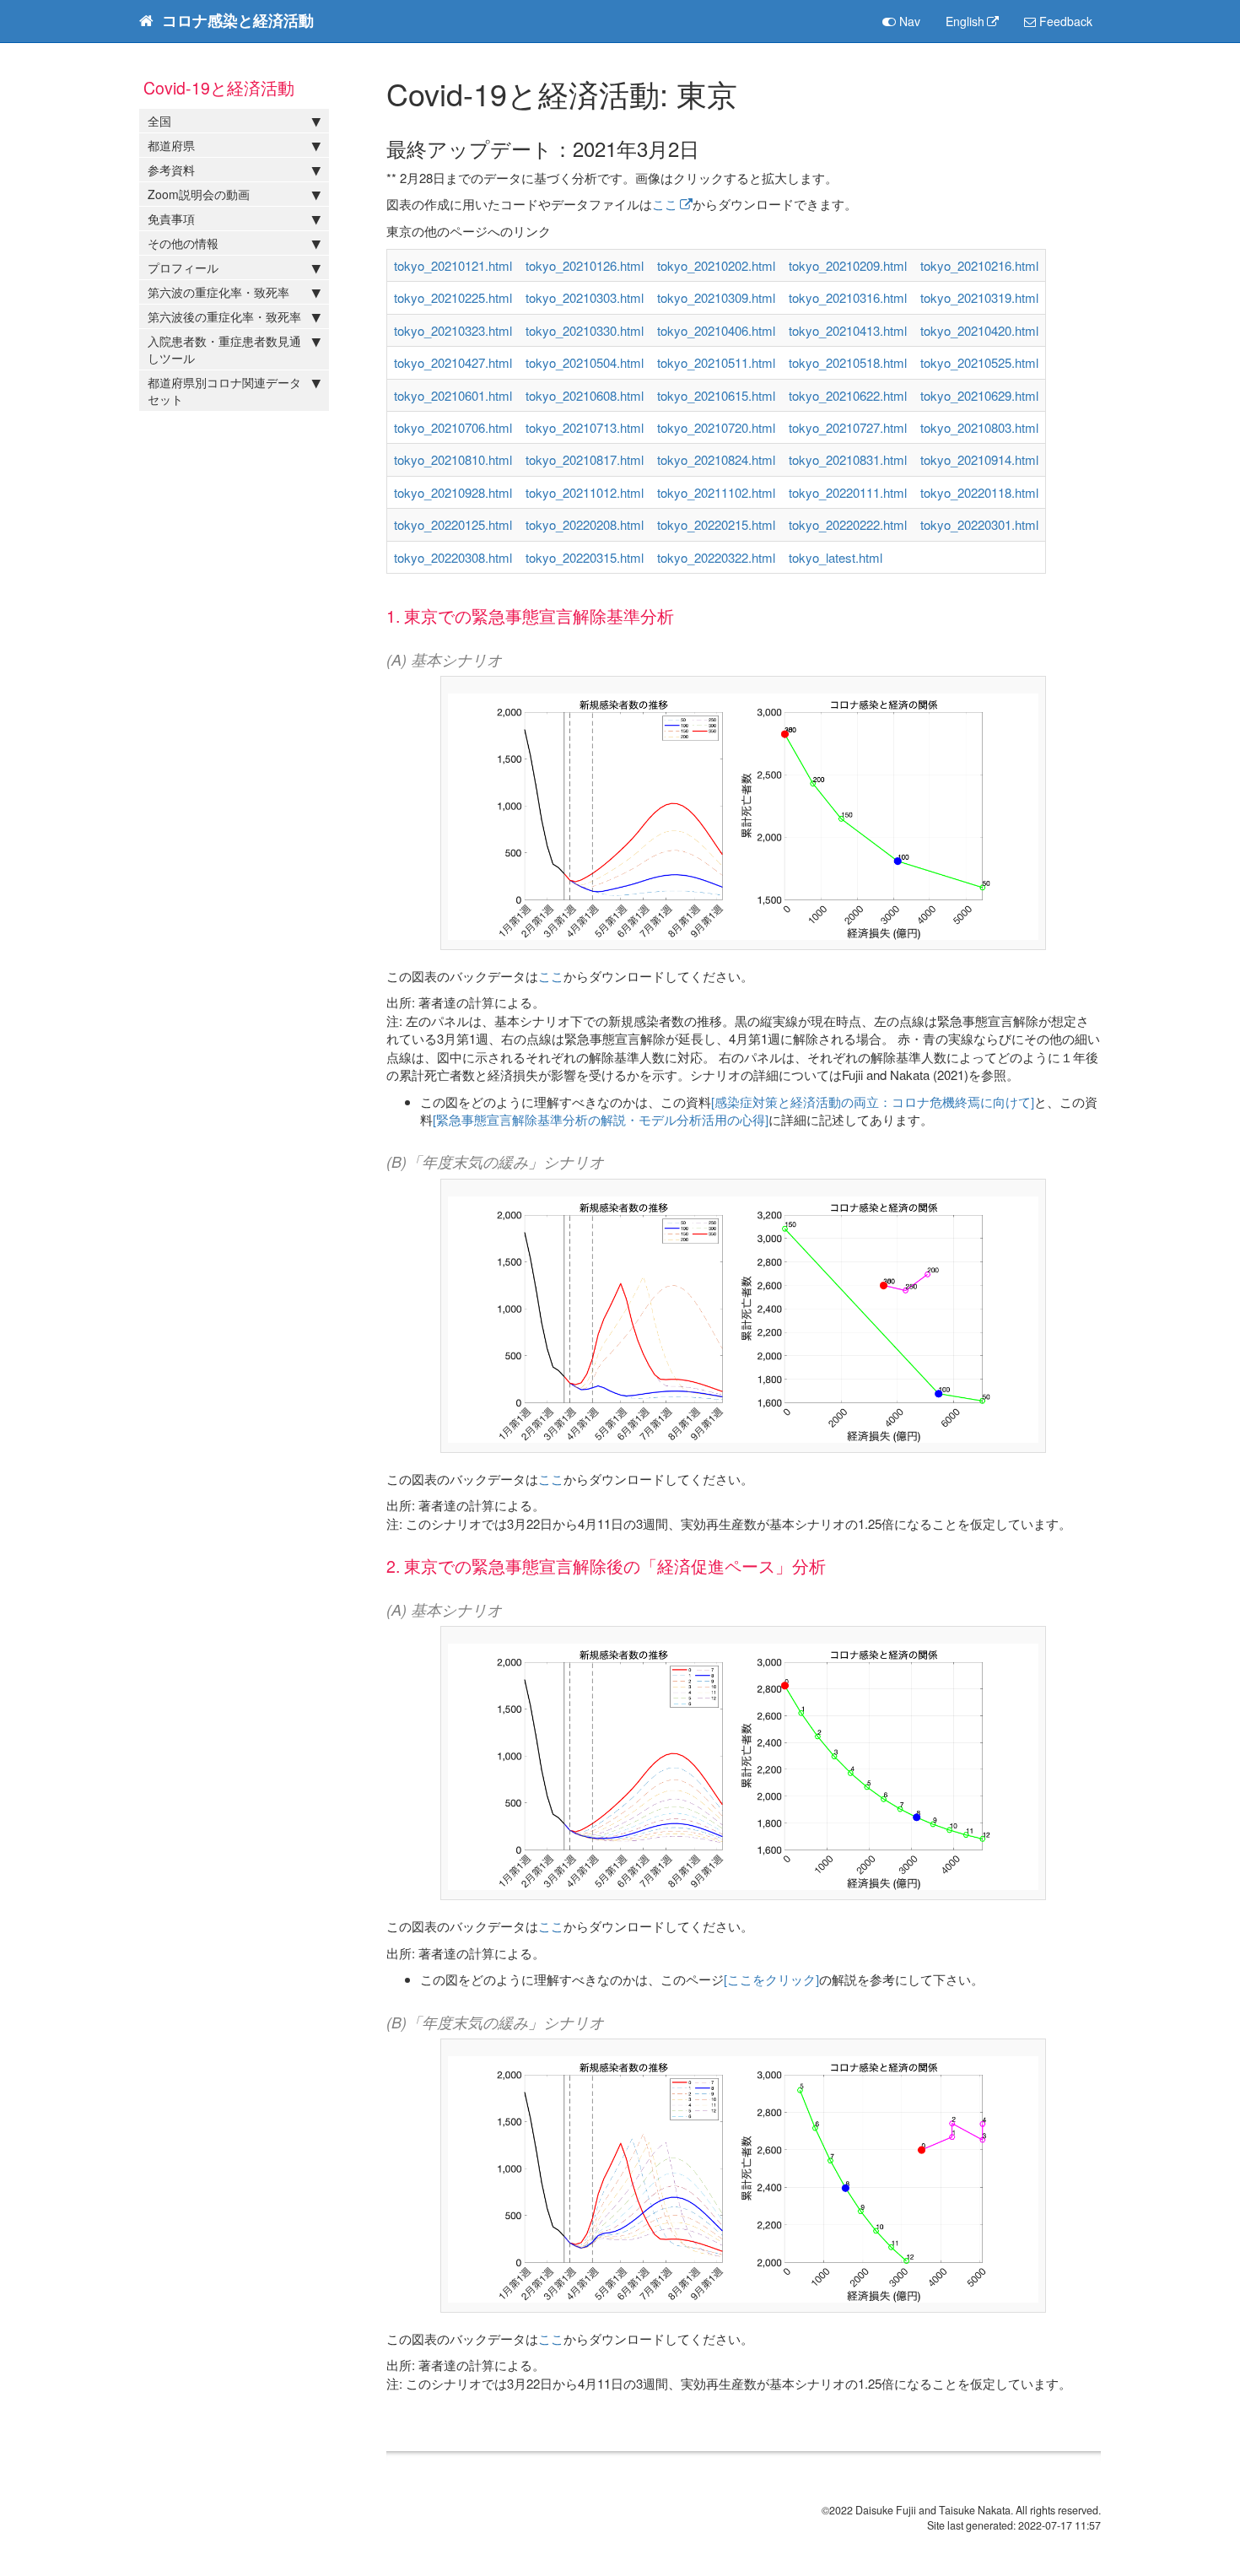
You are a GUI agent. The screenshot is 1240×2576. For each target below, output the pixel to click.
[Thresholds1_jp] (743, 811)
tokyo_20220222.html (848, 524)
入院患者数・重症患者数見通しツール (224, 349)
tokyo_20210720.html (716, 427)
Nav (908, 21)
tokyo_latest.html (836, 557)
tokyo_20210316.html (848, 297)
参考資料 (171, 170)
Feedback (1064, 21)
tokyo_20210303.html (585, 297)
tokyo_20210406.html (716, 330)
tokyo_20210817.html (585, 459)
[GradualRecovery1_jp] (743, 1761)
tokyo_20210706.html (453, 427)
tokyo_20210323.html (453, 330)
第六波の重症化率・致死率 (218, 292)
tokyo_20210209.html (848, 265)
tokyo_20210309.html (716, 297)
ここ (665, 204)
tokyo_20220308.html (453, 557)
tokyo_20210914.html (979, 459)
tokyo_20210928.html (453, 492)
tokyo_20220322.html (716, 557)
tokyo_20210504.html (585, 362)
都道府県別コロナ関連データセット (224, 391)
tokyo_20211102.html (716, 492)
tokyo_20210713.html (585, 427)
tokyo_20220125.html (453, 524)
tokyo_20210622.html (848, 395)
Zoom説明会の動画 (199, 194)
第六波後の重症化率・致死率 (224, 316)
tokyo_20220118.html (979, 492)
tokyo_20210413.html (848, 330)
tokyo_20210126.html (585, 265)
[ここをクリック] (771, 1979)
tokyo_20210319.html (979, 297)
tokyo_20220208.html (585, 524)
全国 (159, 121)
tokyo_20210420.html (979, 330)
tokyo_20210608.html (585, 395)
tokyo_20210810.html (453, 459)
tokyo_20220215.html (716, 524)
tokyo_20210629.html (979, 395)
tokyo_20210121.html (453, 265)
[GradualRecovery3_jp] (743, 2174)
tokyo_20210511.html (716, 362)
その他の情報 (183, 243)
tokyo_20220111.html (848, 492)
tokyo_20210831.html (848, 459)
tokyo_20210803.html (979, 427)
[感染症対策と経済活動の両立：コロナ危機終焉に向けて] (873, 1102)
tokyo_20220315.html (585, 557)
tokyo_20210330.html (585, 330)
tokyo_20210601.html (453, 395)
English (965, 21)
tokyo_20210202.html (716, 265)
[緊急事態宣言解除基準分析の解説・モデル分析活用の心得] (601, 1119)
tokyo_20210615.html (716, 395)
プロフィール (183, 267)
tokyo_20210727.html (848, 427)
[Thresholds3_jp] (743, 1314)
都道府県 (171, 145)
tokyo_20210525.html (979, 362)
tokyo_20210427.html (453, 362)
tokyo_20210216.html (979, 265)
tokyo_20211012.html (585, 492)
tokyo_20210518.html (848, 362)
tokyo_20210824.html (716, 459)
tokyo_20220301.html (979, 524)
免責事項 (171, 219)
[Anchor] (709, 148)
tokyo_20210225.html (453, 297)
